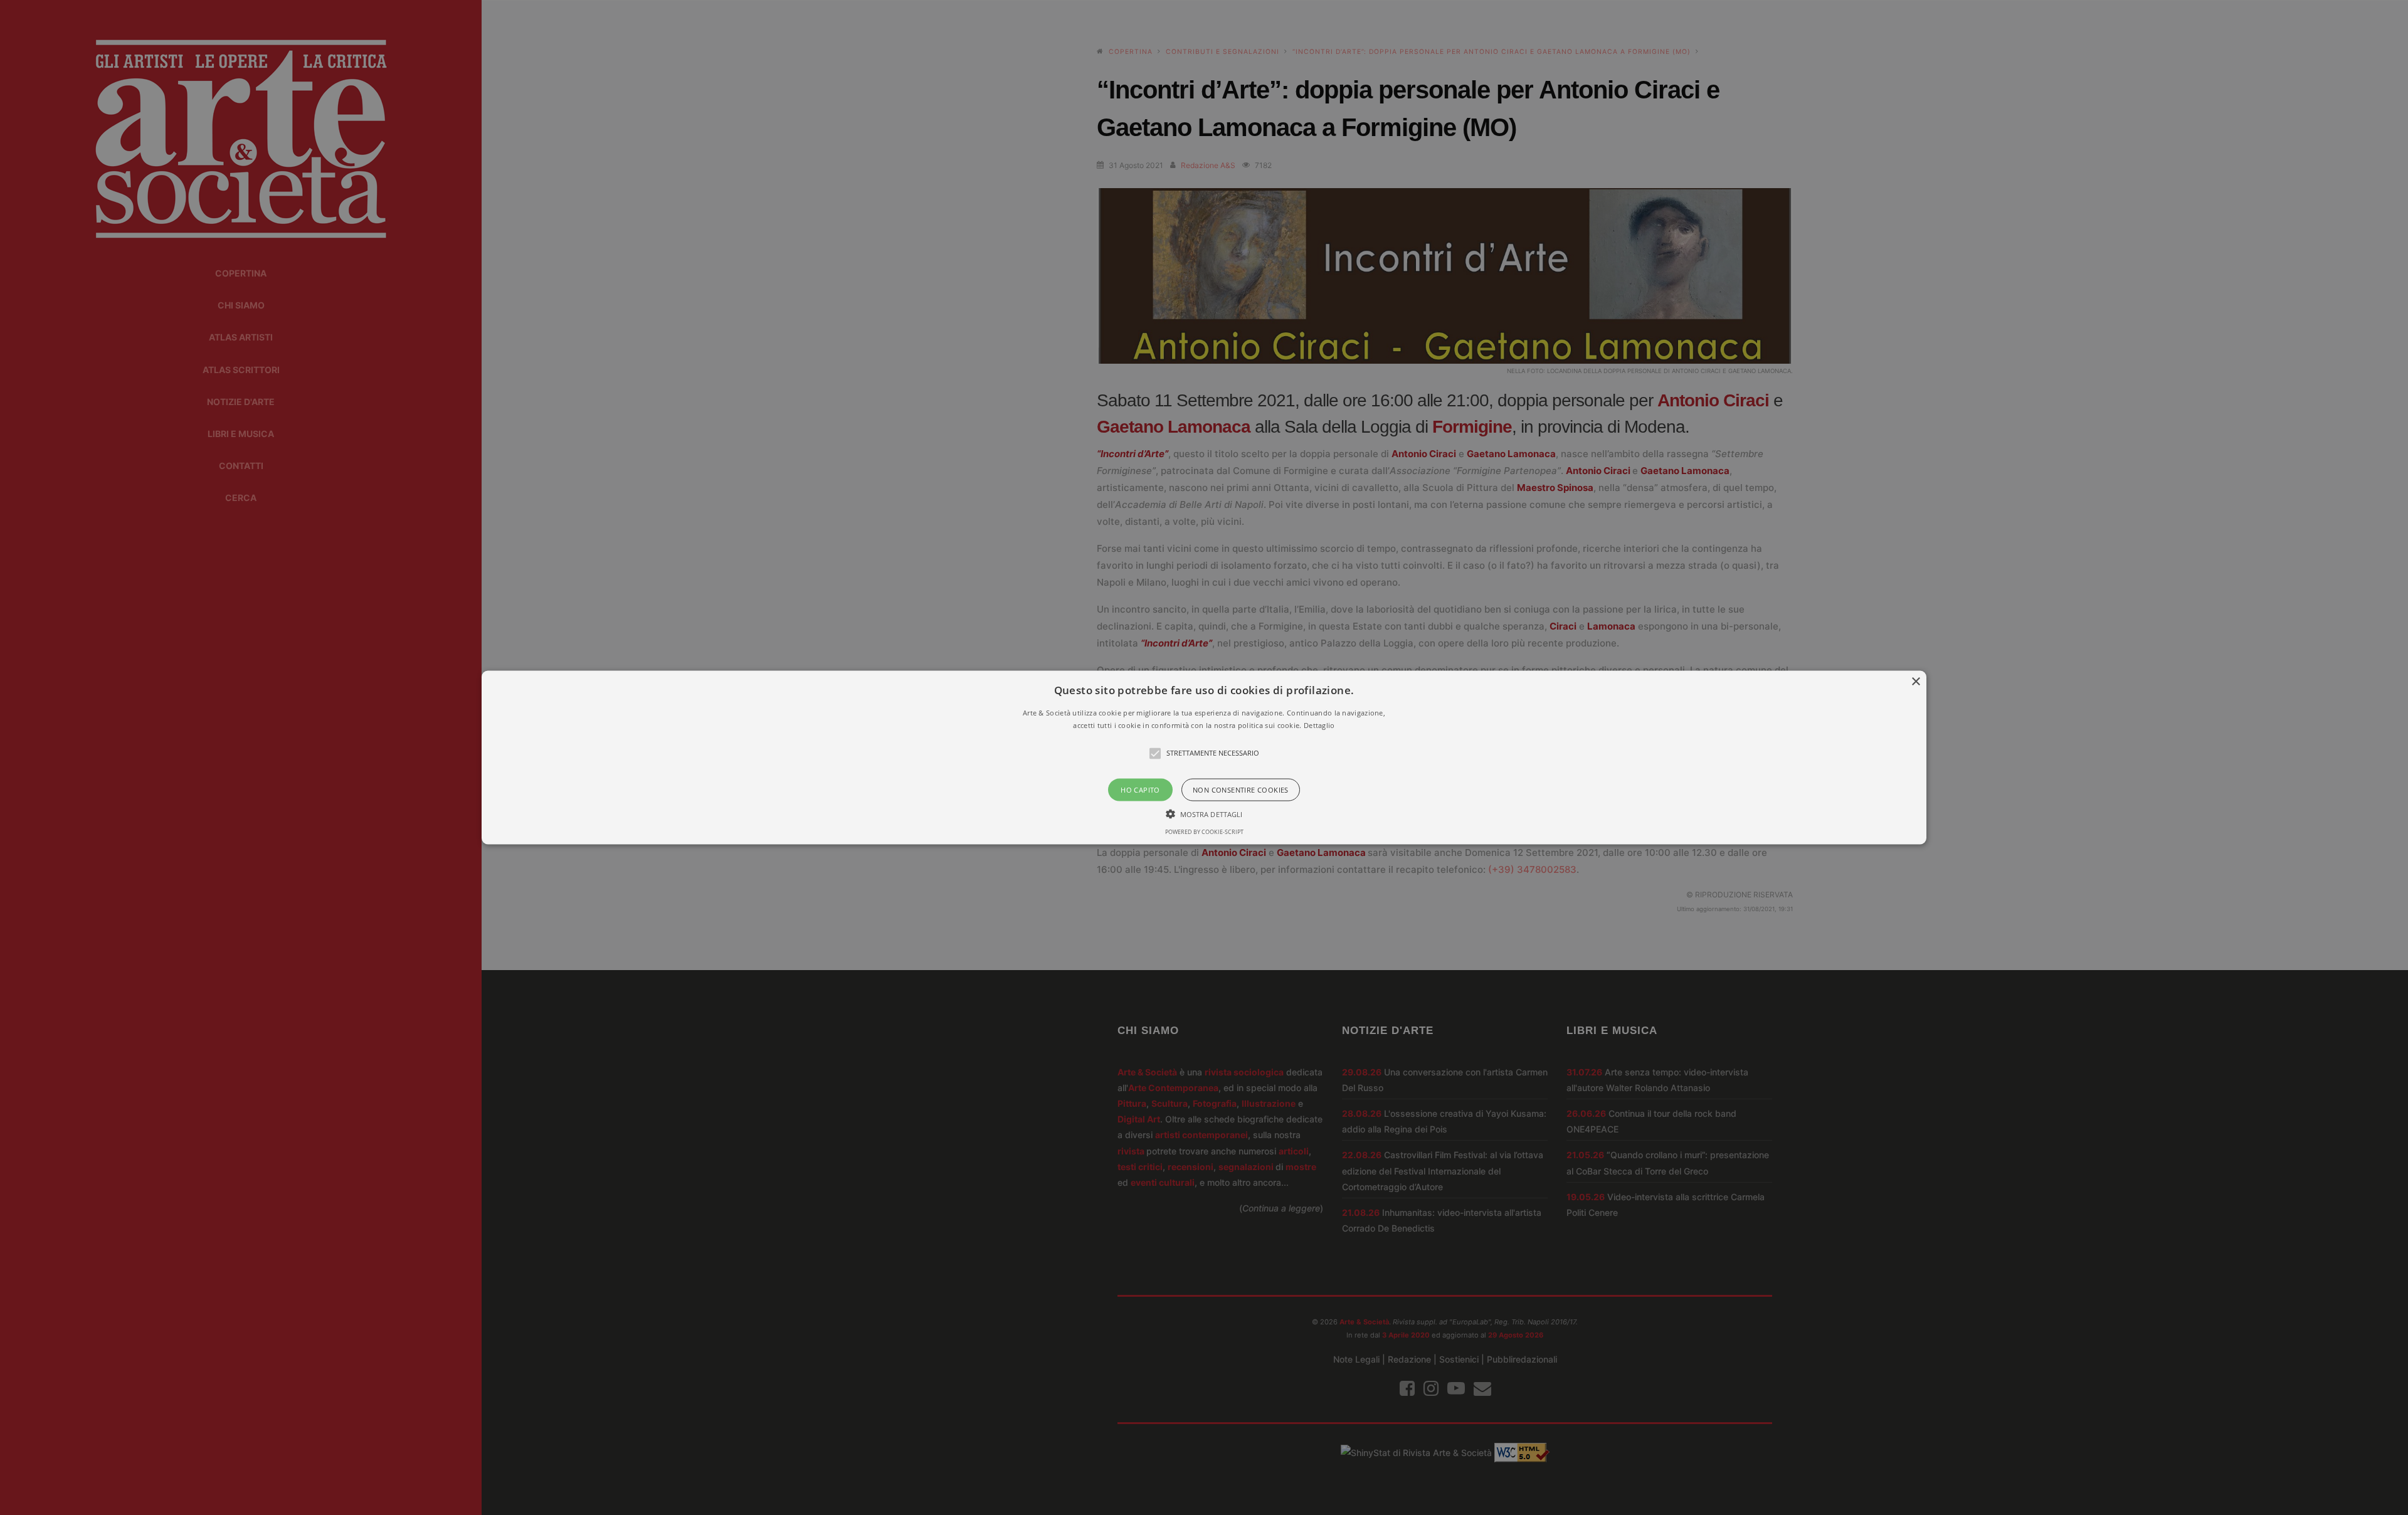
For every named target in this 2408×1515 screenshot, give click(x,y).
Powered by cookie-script (1204, 831)
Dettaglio (1319, 725)
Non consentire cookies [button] (1241, 789)
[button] (1204, 758)
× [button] (1915, 682)
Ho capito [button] (1140, 789)
